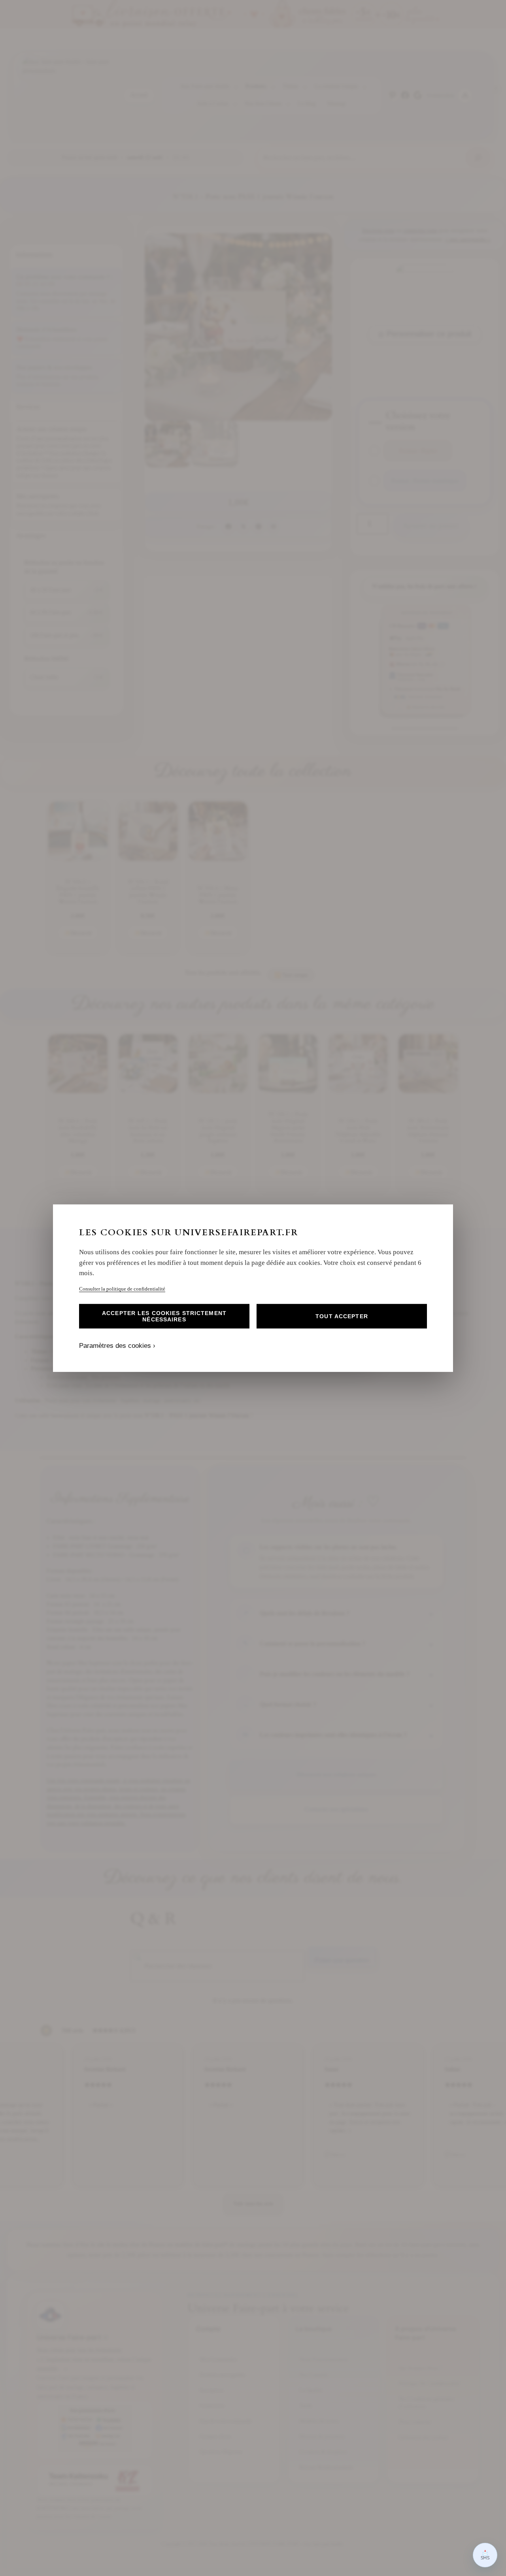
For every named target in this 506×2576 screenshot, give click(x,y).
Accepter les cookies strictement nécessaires (164, 1316)
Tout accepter (342, 1316)
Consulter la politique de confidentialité (122, 1288)
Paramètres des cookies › (117, 1346)
